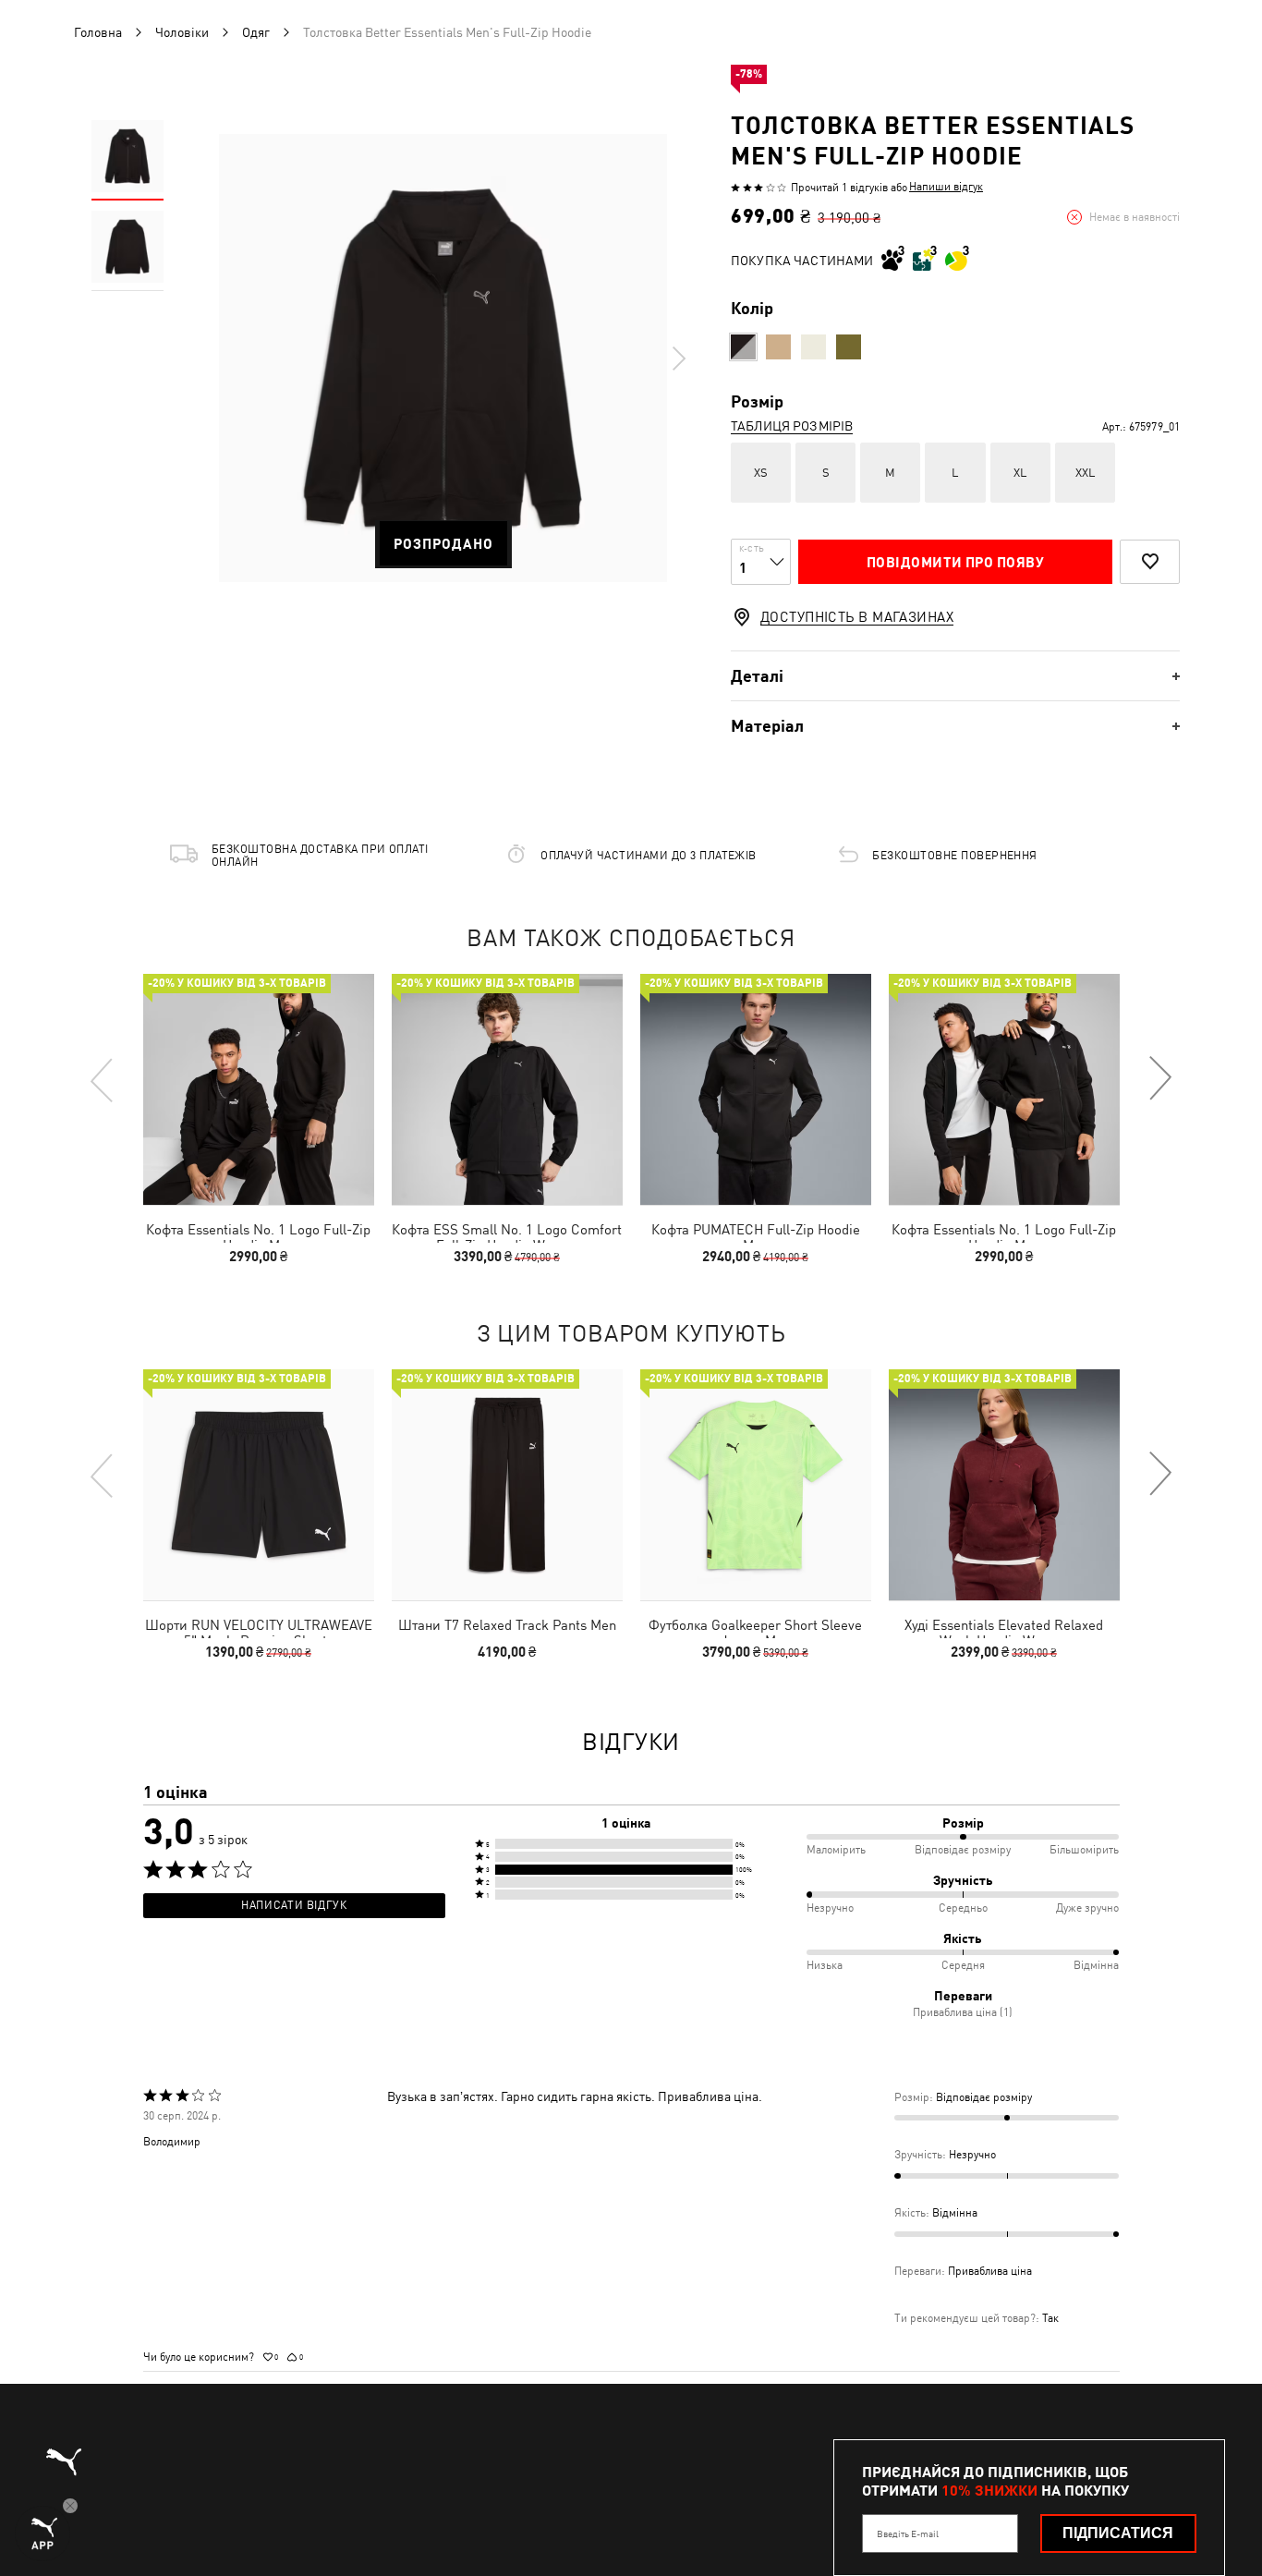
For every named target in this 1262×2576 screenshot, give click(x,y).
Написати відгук (294, 1905)
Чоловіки (182, 32)
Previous (103, 1079)
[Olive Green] (849, 347)
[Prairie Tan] (778, 347)
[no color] (813, 347)
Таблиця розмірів (792, 426)
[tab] (955, 676)
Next (678, 358)
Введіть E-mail (908, 2533)
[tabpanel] (443, 358)
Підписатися (1118, 2533)
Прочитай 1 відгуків (839, 188)
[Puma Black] (743, 347)
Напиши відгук (946, 187)
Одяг (256, 32)
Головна (98, 32)
